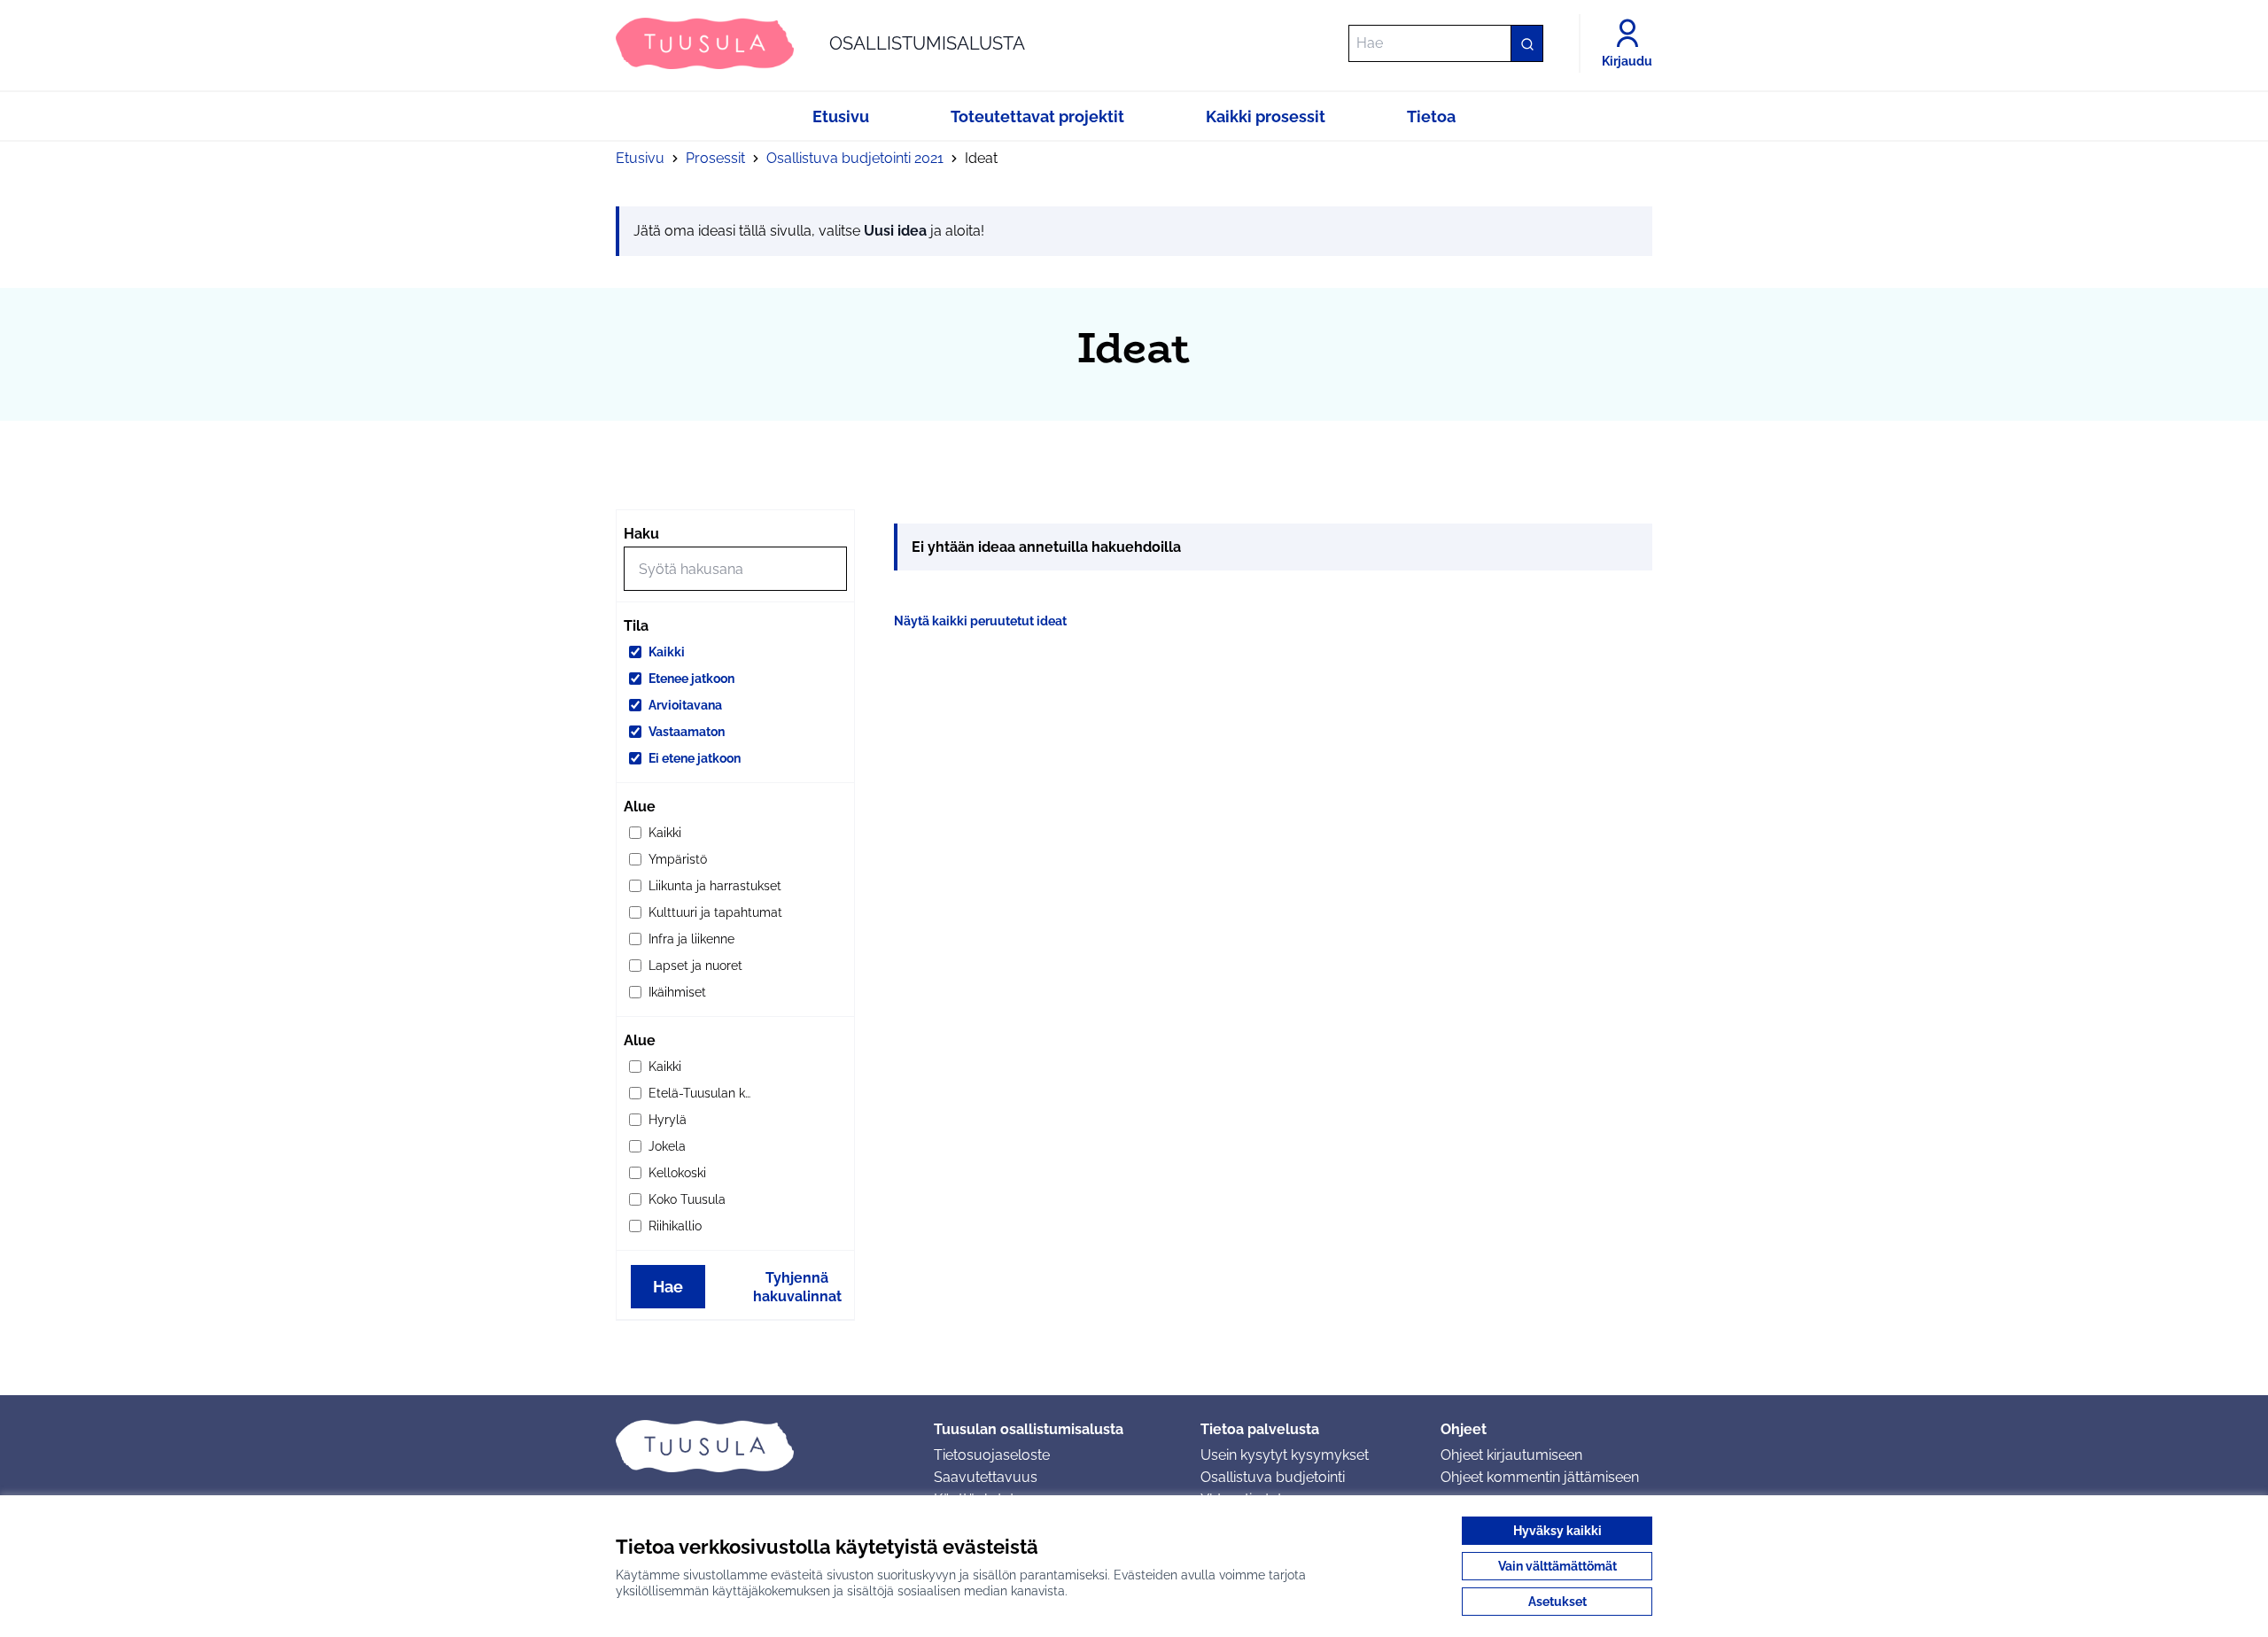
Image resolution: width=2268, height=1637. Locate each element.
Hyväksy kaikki (1557, 1531)
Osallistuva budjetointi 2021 (855, 158)
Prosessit (715, 158)
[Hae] (1526, 43)
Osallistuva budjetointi (1273, 1477)
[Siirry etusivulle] (761, 1446)
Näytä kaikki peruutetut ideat (980, 621)
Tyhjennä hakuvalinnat (797, 1287)
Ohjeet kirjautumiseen (1511, 1455)
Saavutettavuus (986, 1477)
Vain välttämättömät (1557, 1566)
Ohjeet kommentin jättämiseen (1540, 1477)
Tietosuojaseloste (992, 1455)
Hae (668, 1287)
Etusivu (640, 158)
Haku (641, 534)
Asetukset (1557, 1602)
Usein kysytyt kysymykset (1285, 1455)
